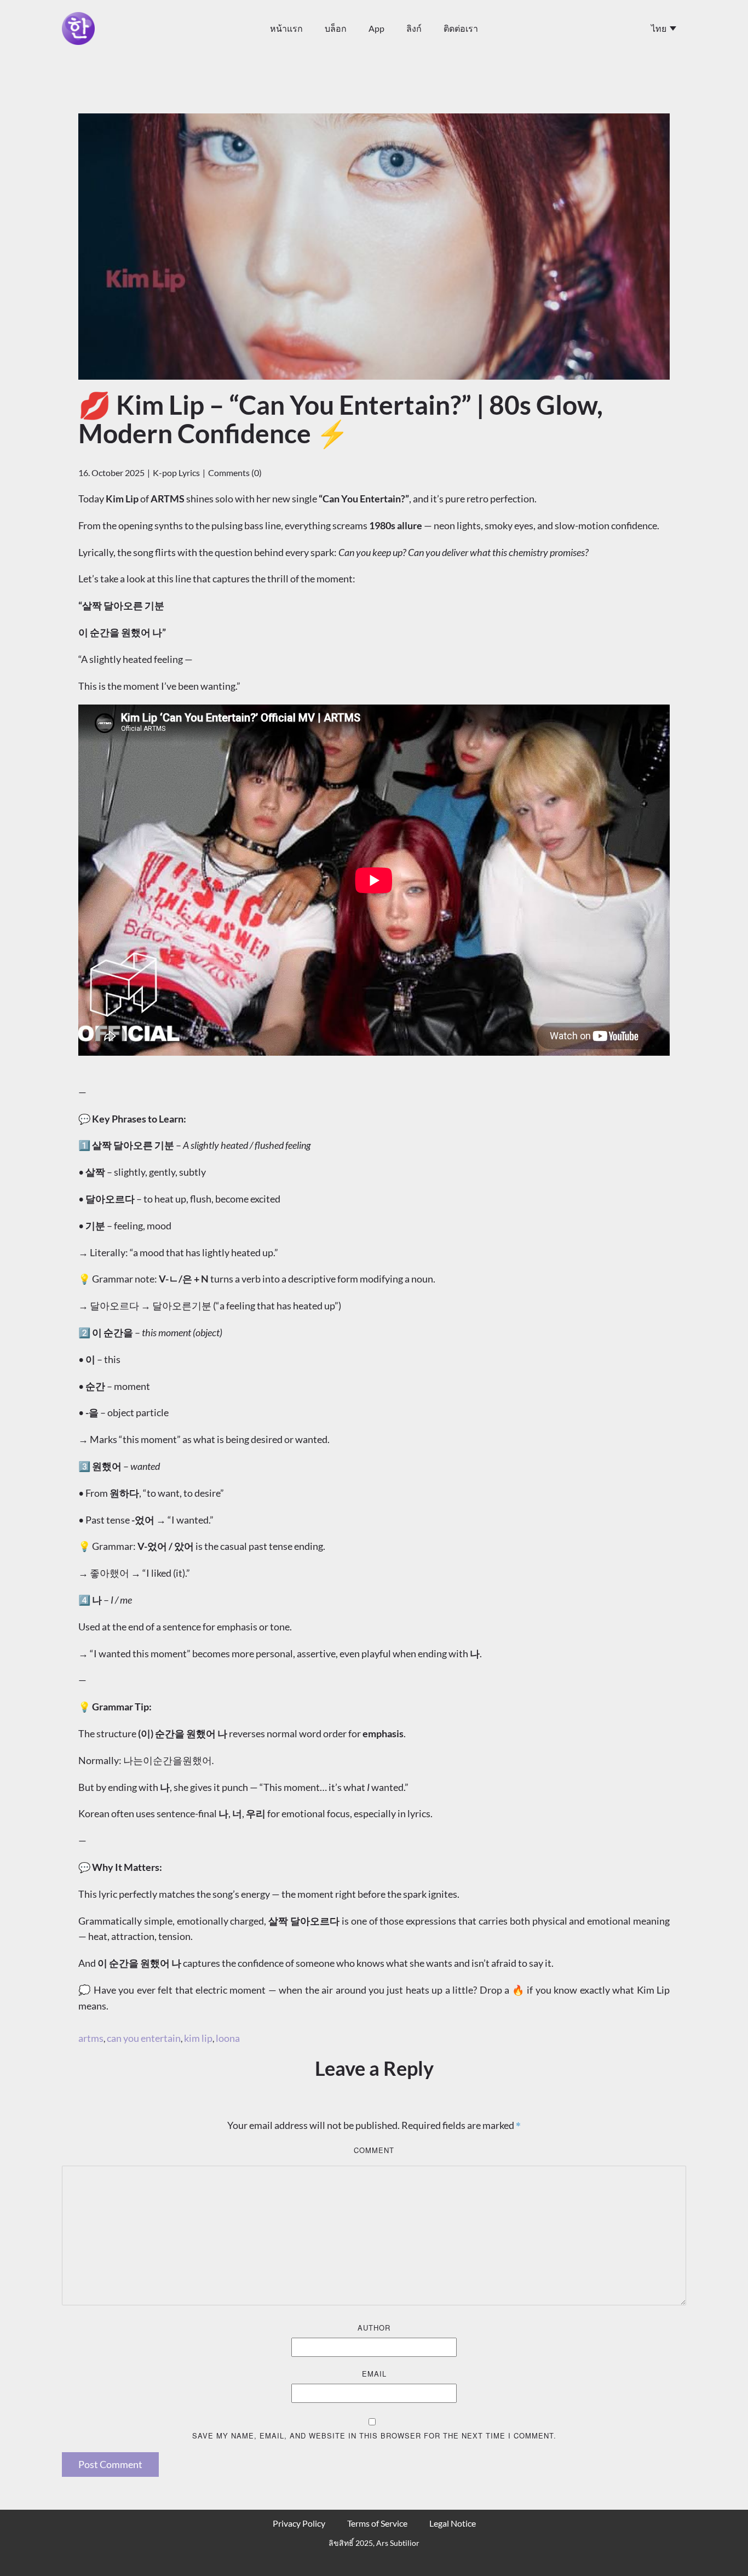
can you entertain (144, 2038)
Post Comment (110, 2464)
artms (91, 2038)
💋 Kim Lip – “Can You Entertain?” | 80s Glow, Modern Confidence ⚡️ (341, 419)
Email (374, 2374)
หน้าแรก (286, 28)
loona (228, 2038)
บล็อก (336, 28)
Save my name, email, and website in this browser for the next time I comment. (374, 2435)
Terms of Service (377, 2523)
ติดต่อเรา (461, 28)
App (376, 28)
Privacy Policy (299, 2523)
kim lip (198, 2038)
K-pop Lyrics (176, 473)
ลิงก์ (414, 28)
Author (374, 2328)
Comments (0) (235, 473)
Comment (374, 2150)
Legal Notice (453, 2523)
